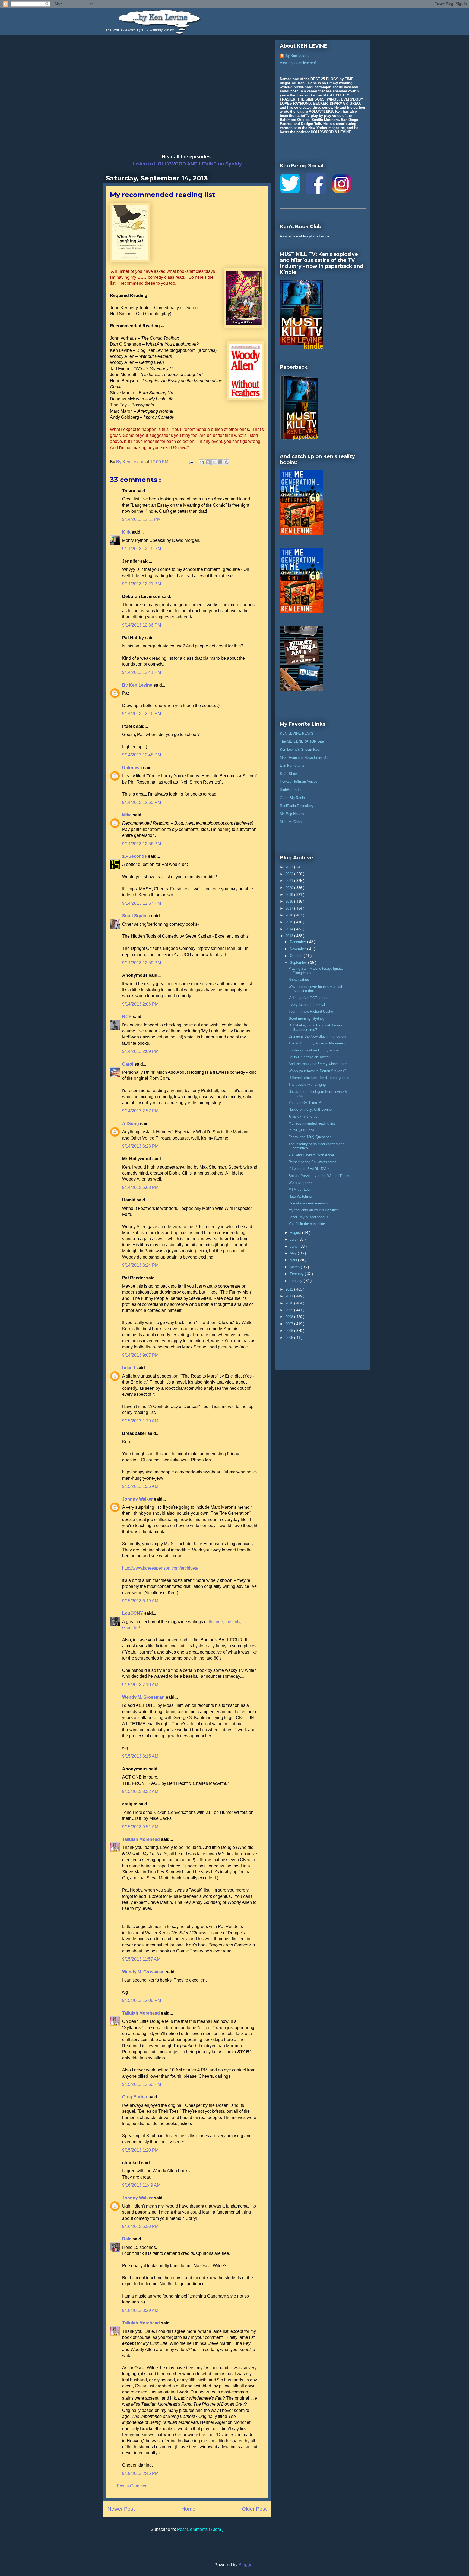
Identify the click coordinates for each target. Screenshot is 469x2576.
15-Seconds (135, 856)
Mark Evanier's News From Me (304, 758)
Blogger (246, 2565)
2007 (290, 1324)
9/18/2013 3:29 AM (140, 2310)
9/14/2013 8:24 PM (140, 1265)
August (296, 1233)
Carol (128, 1064)
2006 (290, 1331)
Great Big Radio (292, 798)
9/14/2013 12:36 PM (142, 625)
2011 (290, 1296)
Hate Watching (300, 1196)
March (295, 1267)
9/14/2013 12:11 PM (141, 519)
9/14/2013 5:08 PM (140, 1187)
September (299, 963)
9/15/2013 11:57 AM (141, 1959)
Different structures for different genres (319, 1078)
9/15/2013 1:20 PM (140, 2150)
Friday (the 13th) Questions (310, 1137)
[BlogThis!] (208, 462)
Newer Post (121, 2509)
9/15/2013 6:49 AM (140, 1601)
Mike (127, 815)
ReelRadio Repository (297, 806)
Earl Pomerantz (292, 766)
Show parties (299, 980)
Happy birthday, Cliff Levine (310, 1109)
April (294, 1260)
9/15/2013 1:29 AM (140, 1421)
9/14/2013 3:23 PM (140, 1146)
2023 (290, 867)
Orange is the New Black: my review (317, 1036)
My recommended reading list (312, 1123)
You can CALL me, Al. (306, 1103)
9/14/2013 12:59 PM (142, 963)
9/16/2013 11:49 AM (141, 2185)
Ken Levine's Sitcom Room (301, 749)
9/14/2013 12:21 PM (142, 584)
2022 (290, 874)
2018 (290, 901)
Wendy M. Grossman (144, 1697)
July (294, 1239)
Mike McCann (291, 822)
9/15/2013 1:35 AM (140, 1486)
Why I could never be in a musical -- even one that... (317, 989)
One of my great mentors (308, 1203)
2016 (290, 915)
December (298, 942)
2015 (290, 922)
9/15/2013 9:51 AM (140, 1827)
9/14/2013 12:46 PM (142, 714)
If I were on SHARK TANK (309, 1169)
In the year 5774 (301, 1130)
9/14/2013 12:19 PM (142, 549)
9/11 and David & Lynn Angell (312, 1155)
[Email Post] (191, 462)
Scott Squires (137, 916)
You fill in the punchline (307, 1224)
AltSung (131, 1124)
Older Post (254, 2509)
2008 (290, 1317)
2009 (290, 1310)
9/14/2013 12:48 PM (142, 755)
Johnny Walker (138, 1499)
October (297, 956)
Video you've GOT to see (308, 998)
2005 (290, 1338)
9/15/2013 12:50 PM (142, 2084)
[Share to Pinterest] (227, 462)
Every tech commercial (307, 1005)
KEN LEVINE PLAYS (297, 733)
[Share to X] (214, 462)
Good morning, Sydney (307, 1018)
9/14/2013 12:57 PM (142, 903)
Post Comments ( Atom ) (200, 2529)
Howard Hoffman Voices (299, 782)
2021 (290, 881)
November (298, 949)
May (294, 1253)
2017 (290, 908)
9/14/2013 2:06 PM (140, 1004)
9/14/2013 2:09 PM (140, 1051)
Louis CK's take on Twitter (309, 1057)
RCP (127, 1017)
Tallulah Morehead (142, 1839)
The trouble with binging (307, 1084)
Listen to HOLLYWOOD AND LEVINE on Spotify (187, 164)
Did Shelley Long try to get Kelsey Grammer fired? (315, 1027)
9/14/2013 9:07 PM (140, 1355)
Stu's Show (289, 774)
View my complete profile (300, 63)
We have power (301, 1183)
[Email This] (202, 462)
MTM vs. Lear (300, 1189)
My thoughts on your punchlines (314, 1210)
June (294, 1246)
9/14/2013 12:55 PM (142, 802)
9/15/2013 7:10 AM (140, 1685)
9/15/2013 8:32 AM (140, 1791)
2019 (290, 895)
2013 (290, 936)
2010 (290, 1303)
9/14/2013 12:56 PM (142, 844)
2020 (290, 888)
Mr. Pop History (292, 814)
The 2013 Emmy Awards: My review (317, 1043)
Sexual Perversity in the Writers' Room (319, 1176)
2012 (290, 1289)
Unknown (133, 768)
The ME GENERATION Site (302, 741)
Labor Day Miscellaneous (308, 1217)
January (297, 1281)
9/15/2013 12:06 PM (142, 2000)
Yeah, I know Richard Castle (311, 1011)
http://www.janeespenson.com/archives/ (160, 1568)
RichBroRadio (291, 790)
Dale (127, 2239)
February (297, 1274)
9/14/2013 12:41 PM (142, 672)
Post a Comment (133, 2486)
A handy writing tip (303, 1116)
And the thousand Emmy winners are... (319, 1064)
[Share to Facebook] (220, 462)
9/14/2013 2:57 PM (140, 1111)
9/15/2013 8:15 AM (140, 1756)
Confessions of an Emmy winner (314, 1050)
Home (188, 2509)
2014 (290, 929)
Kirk (127, 532)
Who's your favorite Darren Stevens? (317, 1071)
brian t (129, 1368)
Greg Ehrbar (135, 2097)
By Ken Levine (138, 685)
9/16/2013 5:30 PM (140, 2226)
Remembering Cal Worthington (312, 1162)
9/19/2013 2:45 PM (140, 2473)
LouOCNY (133, 1613)
